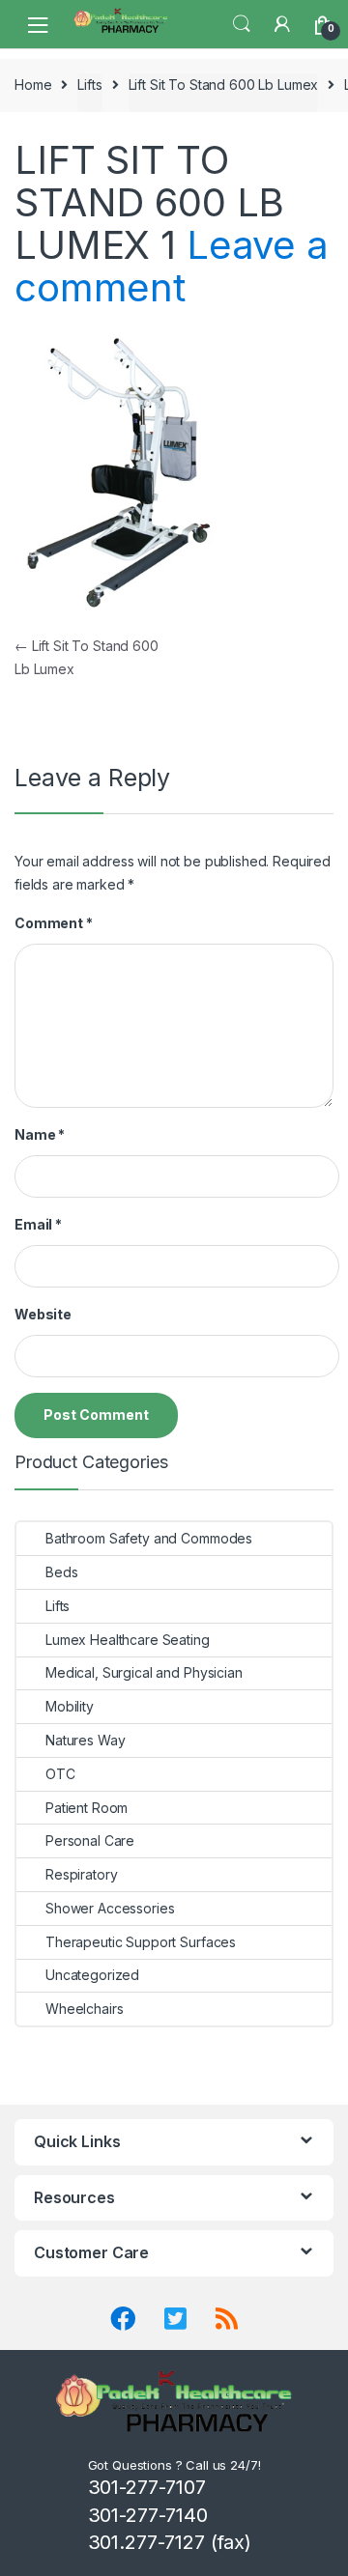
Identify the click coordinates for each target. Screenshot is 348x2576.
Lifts (89, 85)
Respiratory (81, 1874)
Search (242, 24)
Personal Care (90, 1840)
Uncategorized (92, 1975)
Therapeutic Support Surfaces (141, 1942)
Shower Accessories (110, 1908)
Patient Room (87, 1808)
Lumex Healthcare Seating (128, 1640)
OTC (60, 1774)
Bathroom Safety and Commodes (149, 1538)
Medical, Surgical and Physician (144, 1672)
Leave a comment (172, 266)
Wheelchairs (84, 2009)
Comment (54, 923)
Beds (61, 1572)
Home (33, 85)
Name (40, 1134)
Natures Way (85, 1740)
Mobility (70, 1706)
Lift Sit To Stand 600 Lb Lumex (224, 85)
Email (38, 1224)
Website (43, 1314)
